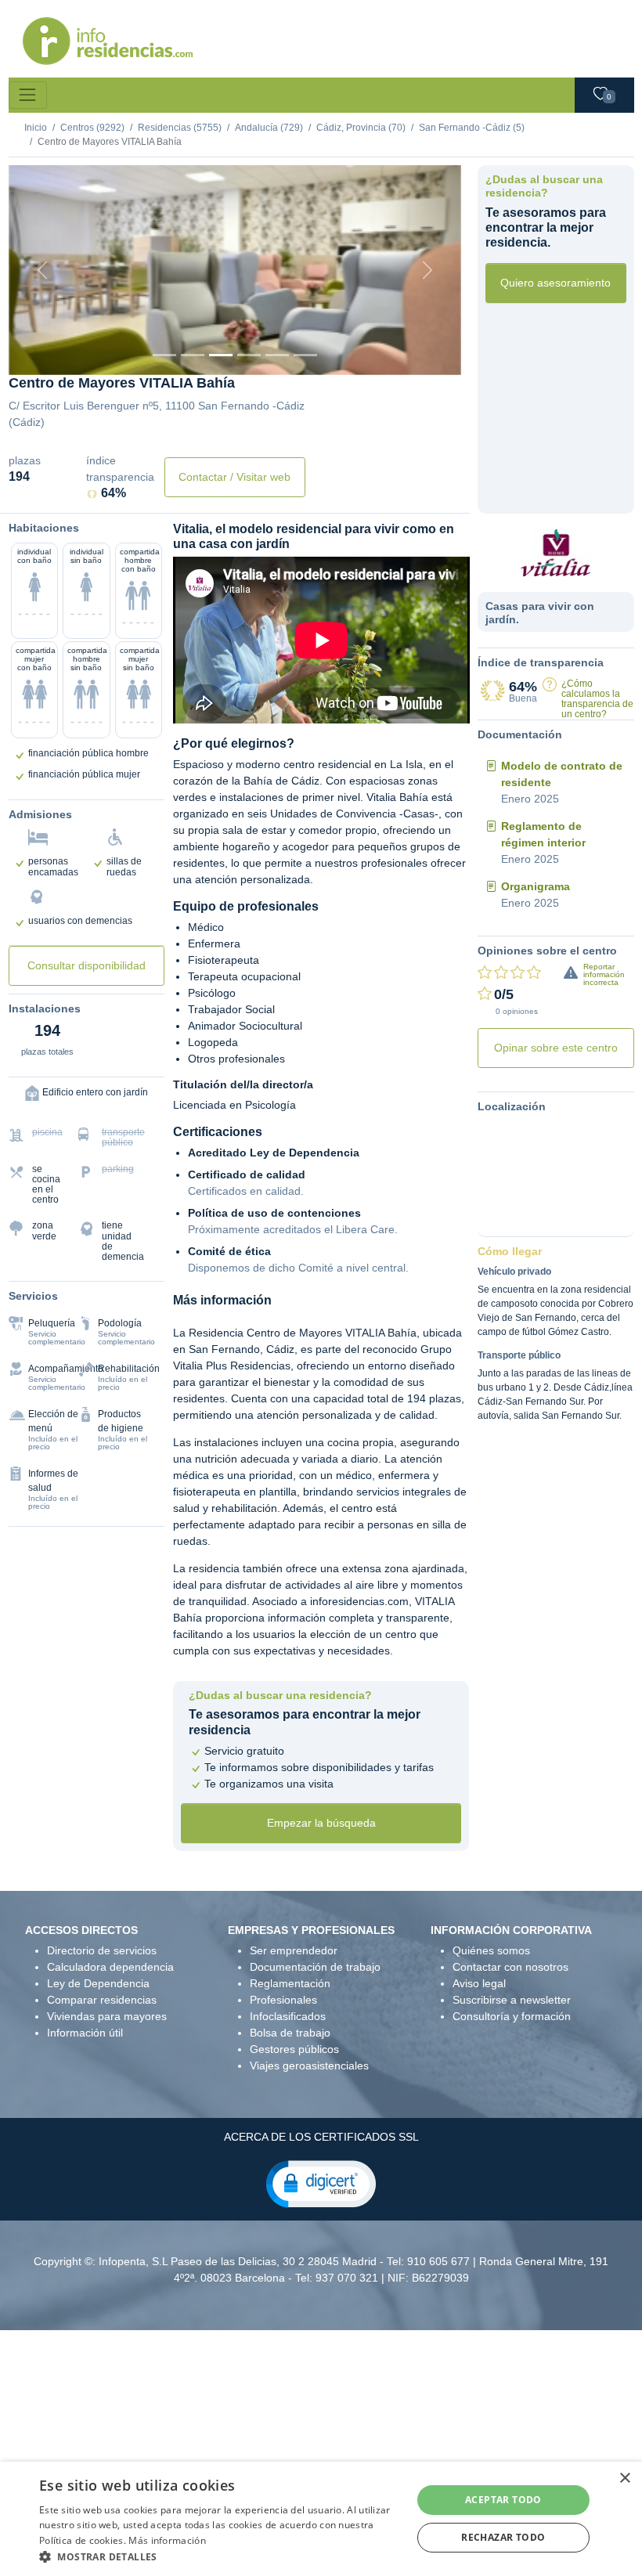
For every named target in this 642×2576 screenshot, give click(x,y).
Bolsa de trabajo (290, 2033)
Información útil (85, 2033)
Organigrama (536, 886)
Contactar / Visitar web (234, 477)
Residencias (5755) (180, 128)
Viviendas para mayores (107, 2016)
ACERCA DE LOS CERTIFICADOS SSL (321, 2137)
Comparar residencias (102, 2000)
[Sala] (249, 355)
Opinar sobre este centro (556, 1048)
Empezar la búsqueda (321, 1823)
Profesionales (283, 2000)
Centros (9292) (92, 128)
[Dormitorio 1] (193, 355)
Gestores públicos (294, 2049)
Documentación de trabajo (315, 1967)
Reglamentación (290, 1983)
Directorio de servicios (102, 1950)
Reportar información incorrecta (604, 974)
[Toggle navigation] (28, 95)
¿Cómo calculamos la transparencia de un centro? (597, 699)
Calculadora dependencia (110, 1967)
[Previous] (43, 270)
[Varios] (277, 355)
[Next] (427, 270)
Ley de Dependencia (98, 1983)
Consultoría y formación (512, 2016)
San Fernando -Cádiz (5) (472, 128)
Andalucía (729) (269, 128)
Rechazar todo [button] (503, 2537)
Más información (167, 2540)
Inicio (36, 128)
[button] (321, 2183)
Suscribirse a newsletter (512, 2000)
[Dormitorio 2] (221, 355)
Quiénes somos (491, 1950)
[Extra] (305, 355)
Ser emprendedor (294, 1950)
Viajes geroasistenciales (309, 2065)
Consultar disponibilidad (87, 965)
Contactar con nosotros (510, 1967)
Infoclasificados (288, 2016)
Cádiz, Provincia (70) (361, 128)
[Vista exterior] (164, 355)
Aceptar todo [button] (503, 2500)
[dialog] (321, 2519)
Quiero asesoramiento (555, 283)
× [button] (624, 2479)
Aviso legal (479, 1983)
